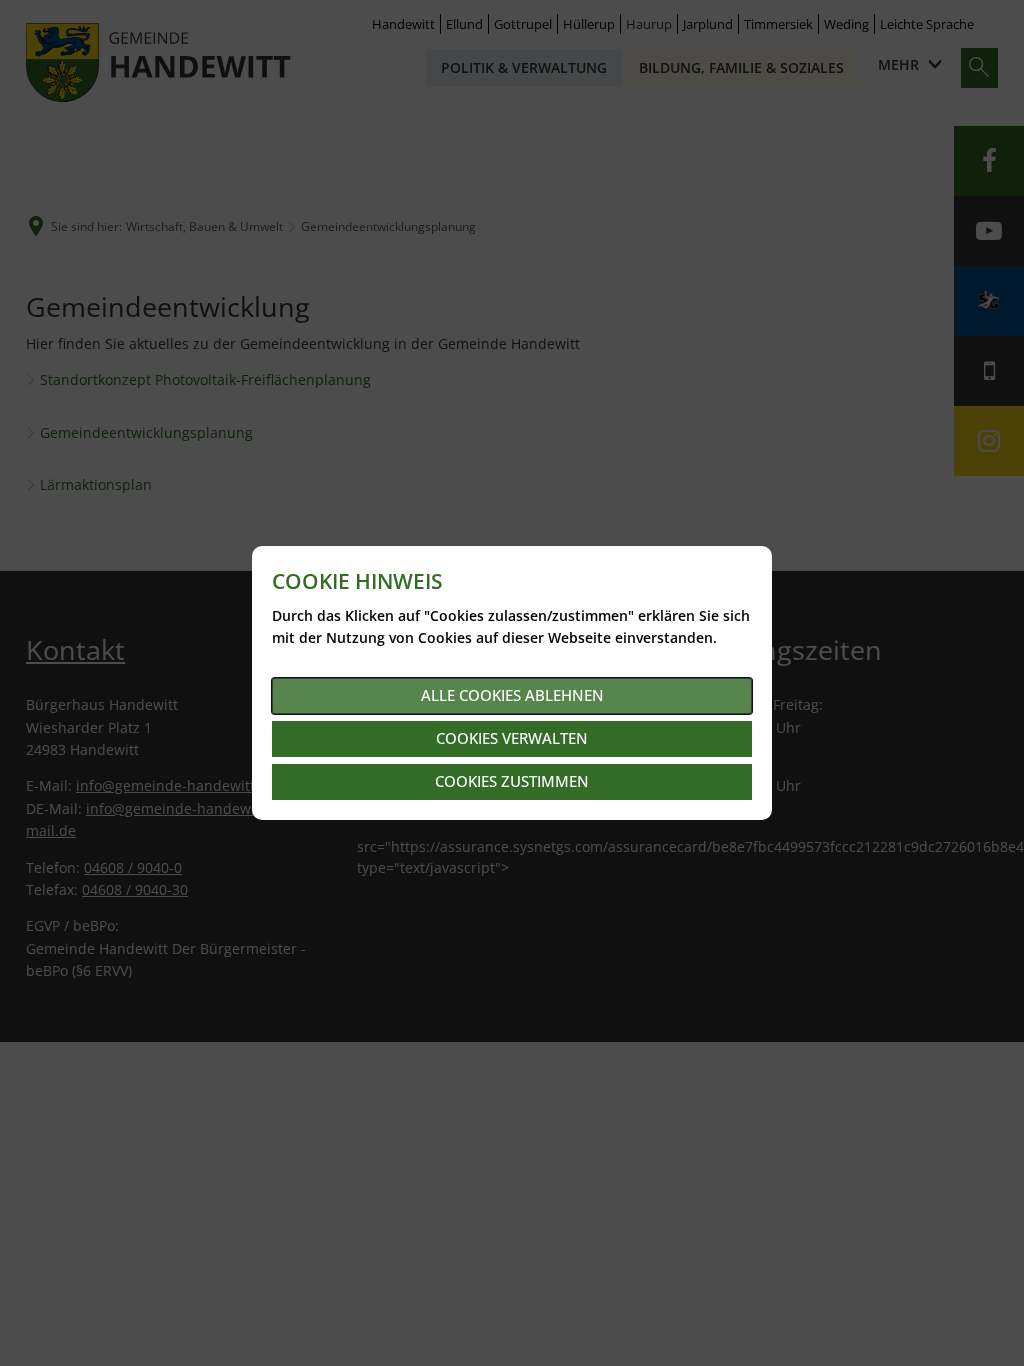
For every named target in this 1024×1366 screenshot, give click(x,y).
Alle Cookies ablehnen (512, 695)
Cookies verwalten (512, 738)
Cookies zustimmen (512, 781)
